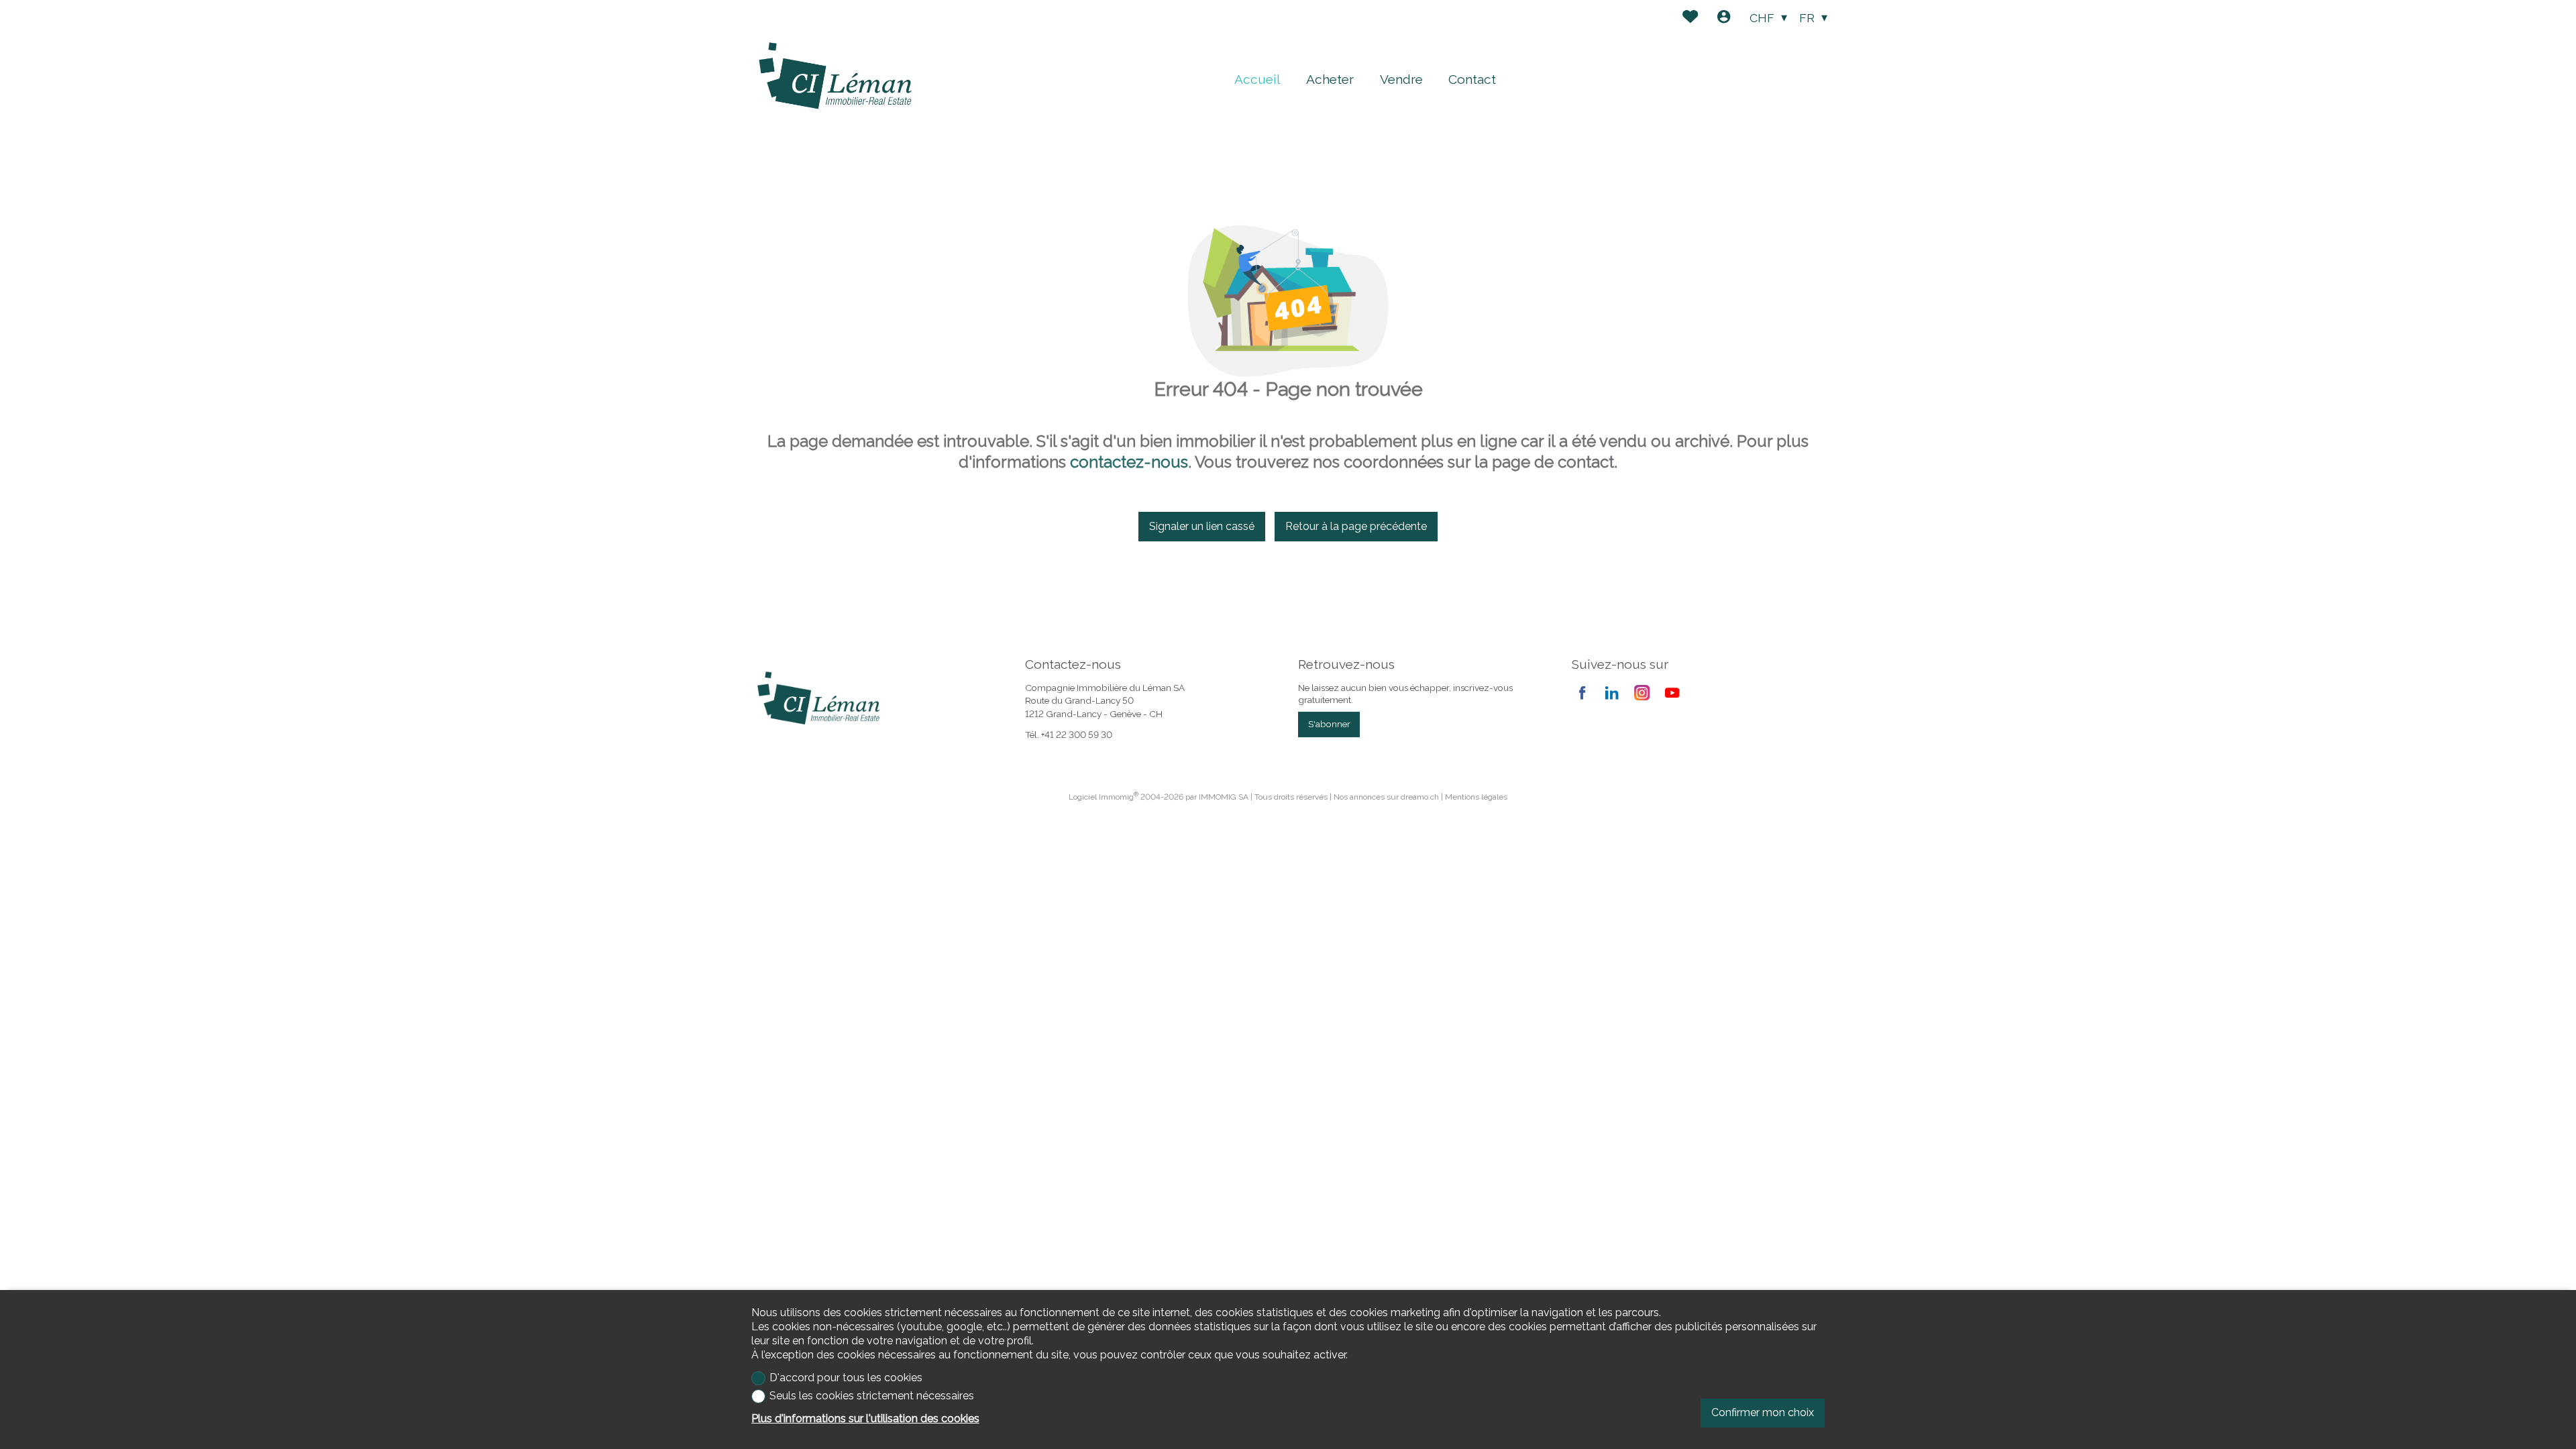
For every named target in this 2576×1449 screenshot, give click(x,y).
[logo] (835, 76)
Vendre (1401, 79)
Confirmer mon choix (1763, 1412)
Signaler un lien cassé (1202, 526)
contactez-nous (1129, 462)
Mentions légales (1476, 797)
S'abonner (1329, 724)
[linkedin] (1612, 693)
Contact (1472, 79)
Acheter (1330, 79)
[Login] (1724, 18)
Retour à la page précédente (1356, 526)
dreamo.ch (1420, 797)
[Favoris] (1690, 18)
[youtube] (1672, 693)
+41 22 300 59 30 (1077, 735)
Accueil (1257, 79)
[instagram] (1642, 693)
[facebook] (1582, 693)
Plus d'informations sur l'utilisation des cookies (865, 1418)
